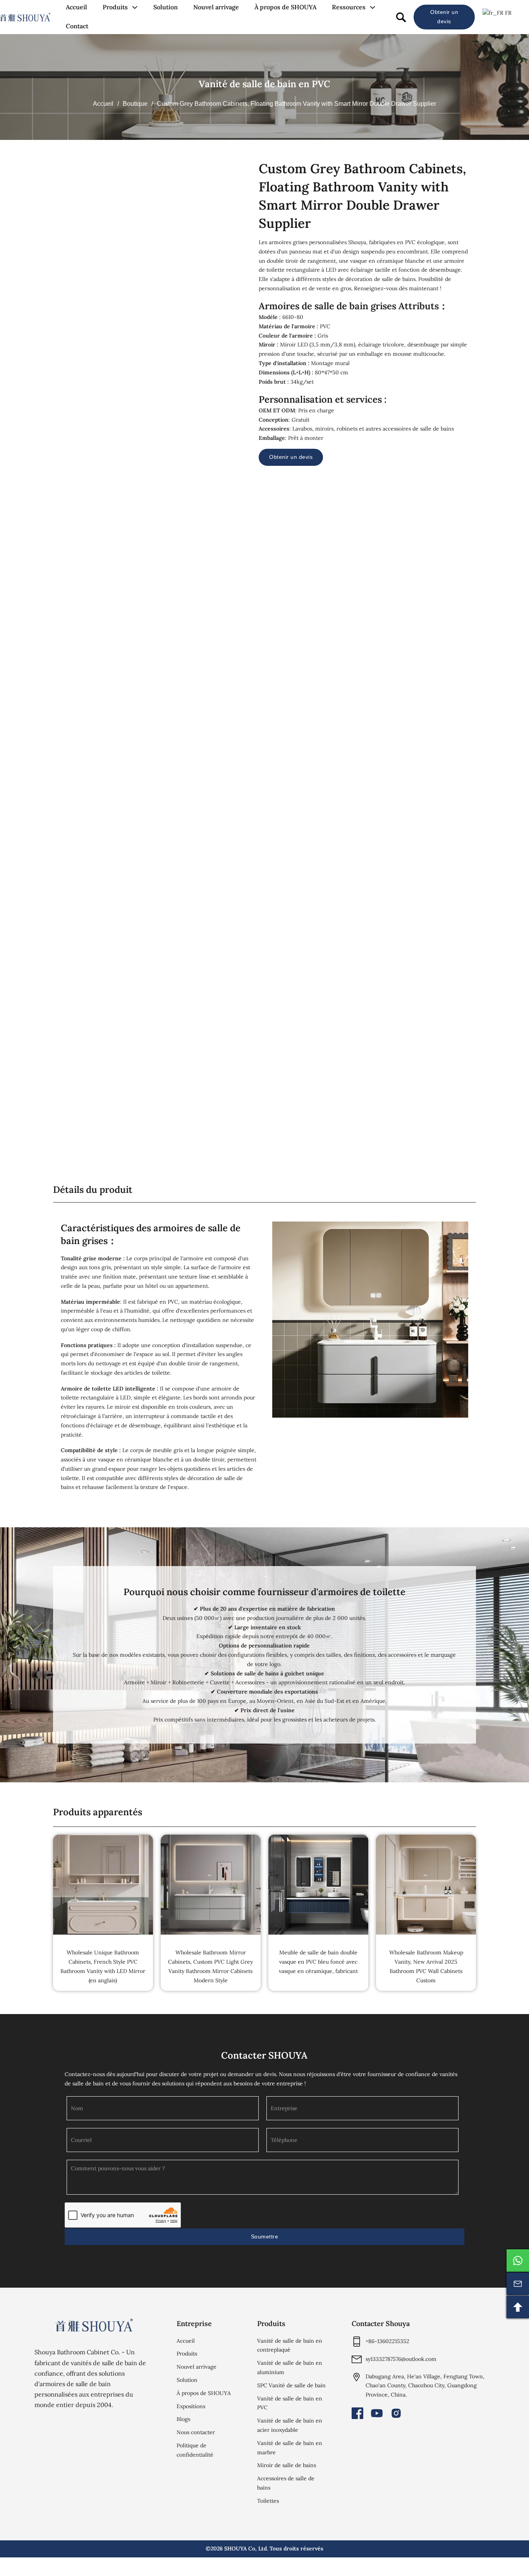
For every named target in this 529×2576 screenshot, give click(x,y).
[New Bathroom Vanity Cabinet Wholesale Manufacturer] (25, 17)
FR (508, 13)
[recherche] (401, 17)
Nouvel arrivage (216, 7)
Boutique (135, 104)
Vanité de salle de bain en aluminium (290, 2368)
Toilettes (268, 2501)
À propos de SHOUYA (285, 7)
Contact (77, 26)
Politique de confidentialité (195, 2450)
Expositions (191, 2406)
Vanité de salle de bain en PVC (264, 84)
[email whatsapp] (518, 2261)
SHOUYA (235, 2548)
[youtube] (377, 2413)
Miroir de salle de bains (287, 2465)
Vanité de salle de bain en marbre (290, 2448)
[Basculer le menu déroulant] (135, 7)
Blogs (183, 2419)
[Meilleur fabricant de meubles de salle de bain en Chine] (94, 2325)
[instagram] (396, 2413)
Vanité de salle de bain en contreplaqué (290, 2345)
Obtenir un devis (444, 17)
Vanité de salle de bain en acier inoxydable (290, 2425)
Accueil (76, 7)
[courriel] (518, 2284)
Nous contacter (196, 2432)
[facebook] (357, 2413)
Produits (115, 7)
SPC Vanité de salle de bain (291, 2385)
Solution (166, 7)
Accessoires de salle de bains (286, 2483)
